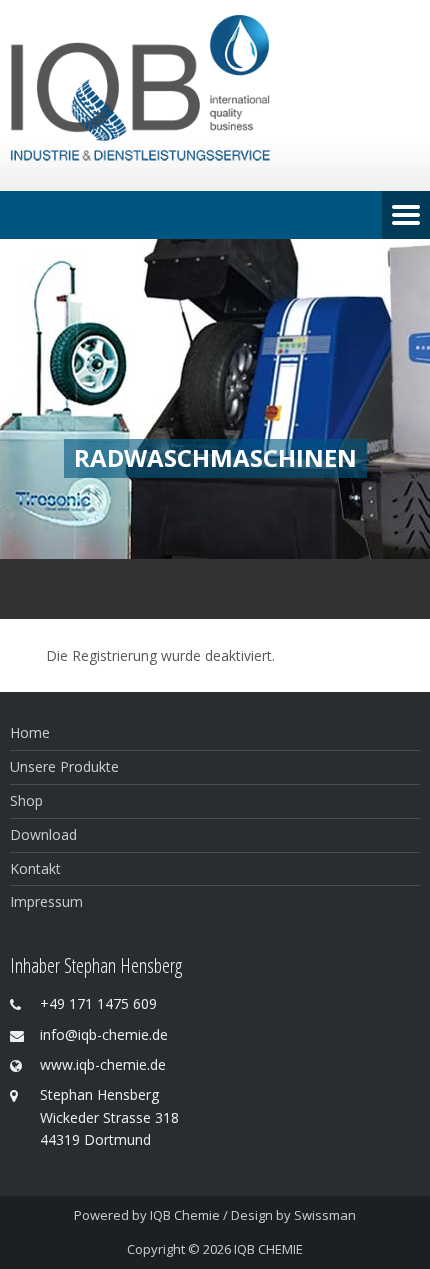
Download (43, 834)
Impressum (46, 901)
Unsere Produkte (64, 766)
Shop (26, 800)
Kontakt (35, 868)
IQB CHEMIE (268, 1249)
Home (30, 732)
